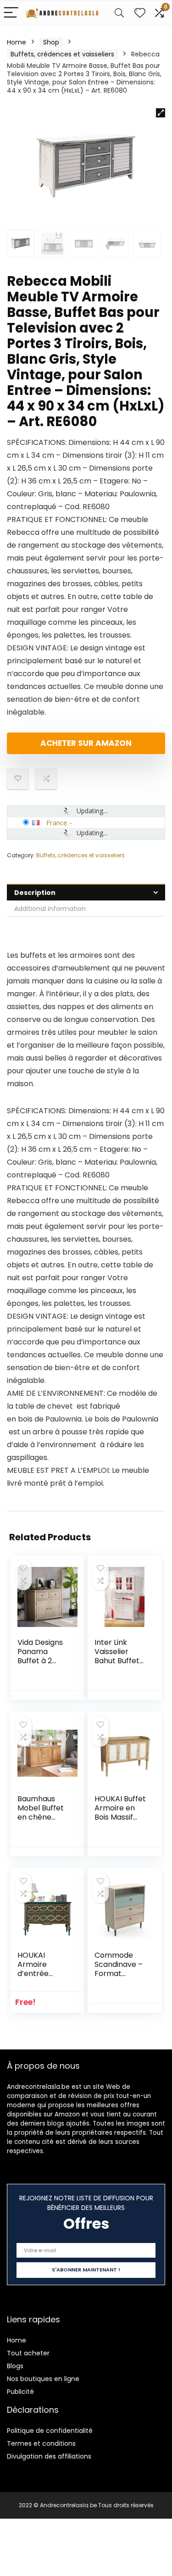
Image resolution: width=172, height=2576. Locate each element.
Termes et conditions (41, 2443)
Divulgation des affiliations (49, 2456)
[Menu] (11, 13)
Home (17, 42)
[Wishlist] (140, 13)
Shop (51, 42)
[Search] (119, 13)
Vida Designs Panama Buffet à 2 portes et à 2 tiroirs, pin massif (41, 1665)
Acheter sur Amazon (86, 743)
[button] (161, 113)
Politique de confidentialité (50, 2431)
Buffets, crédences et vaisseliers (62, 54)
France (57, 822)
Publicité (20, 2392)
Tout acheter (28, 2353)
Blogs (15, 2366)
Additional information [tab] (50, 909)
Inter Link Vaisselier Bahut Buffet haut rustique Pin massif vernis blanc (118, 1665)
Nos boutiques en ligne (43, 2379)
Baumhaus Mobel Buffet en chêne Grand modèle (44, 1813)
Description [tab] (35, 893)
